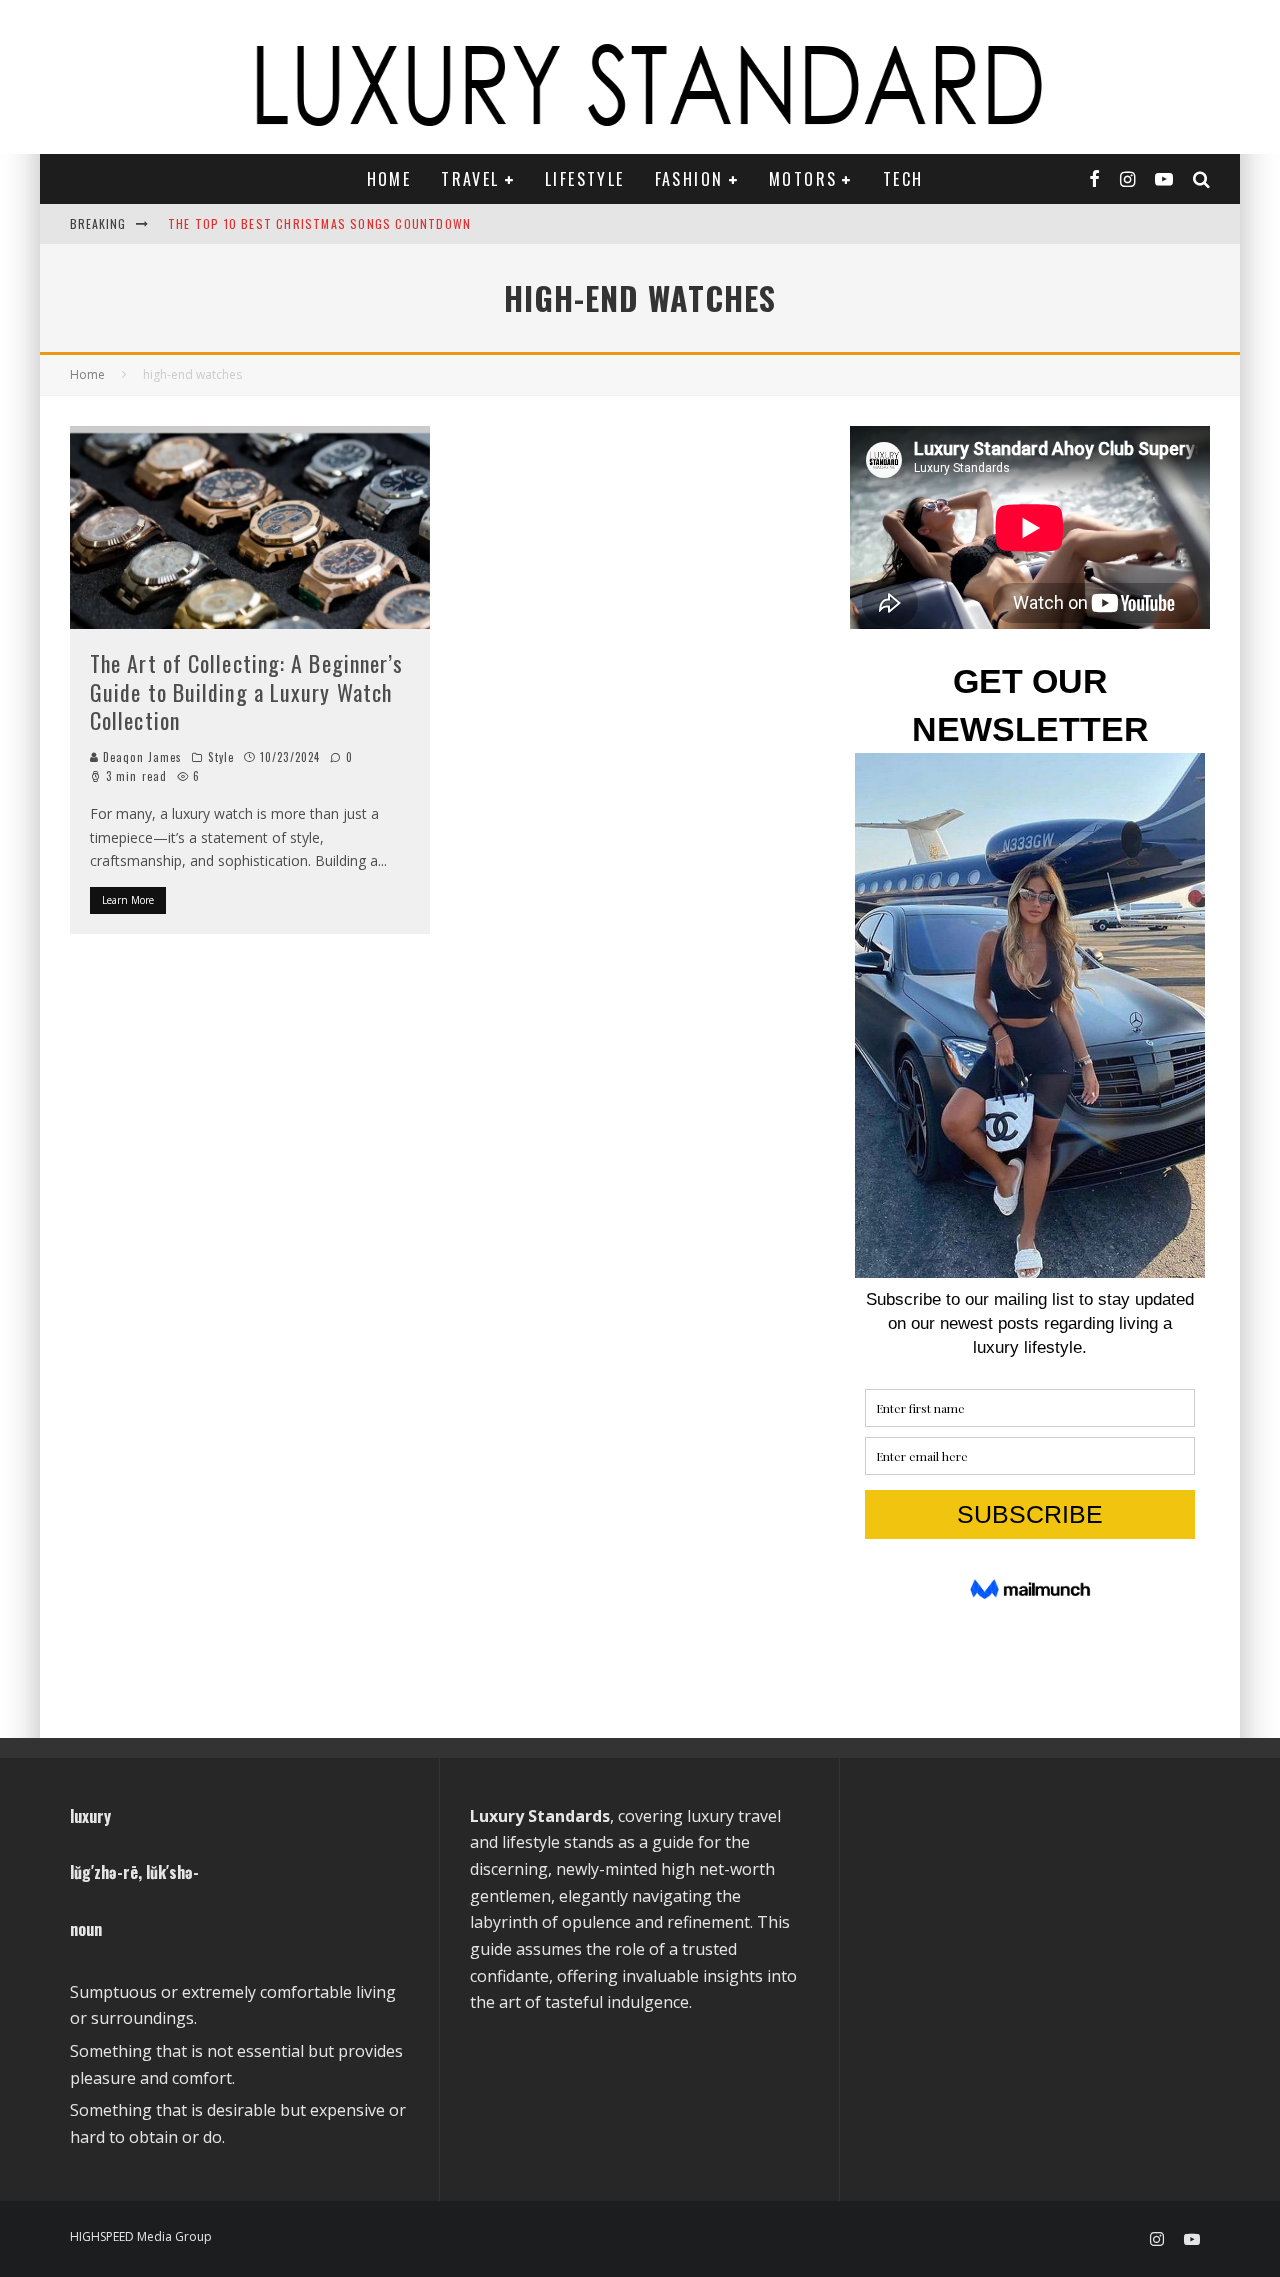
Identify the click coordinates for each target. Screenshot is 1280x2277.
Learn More (128, 900)
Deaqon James (140, 757)
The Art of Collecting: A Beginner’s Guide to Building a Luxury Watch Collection (247, 691)
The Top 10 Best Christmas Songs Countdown (319, 223)
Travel (470, 179)
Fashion (689, 179)
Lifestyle (585, 179)
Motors (803, 179)
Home (389, 179)
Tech (903, 179)
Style (221, 757)
